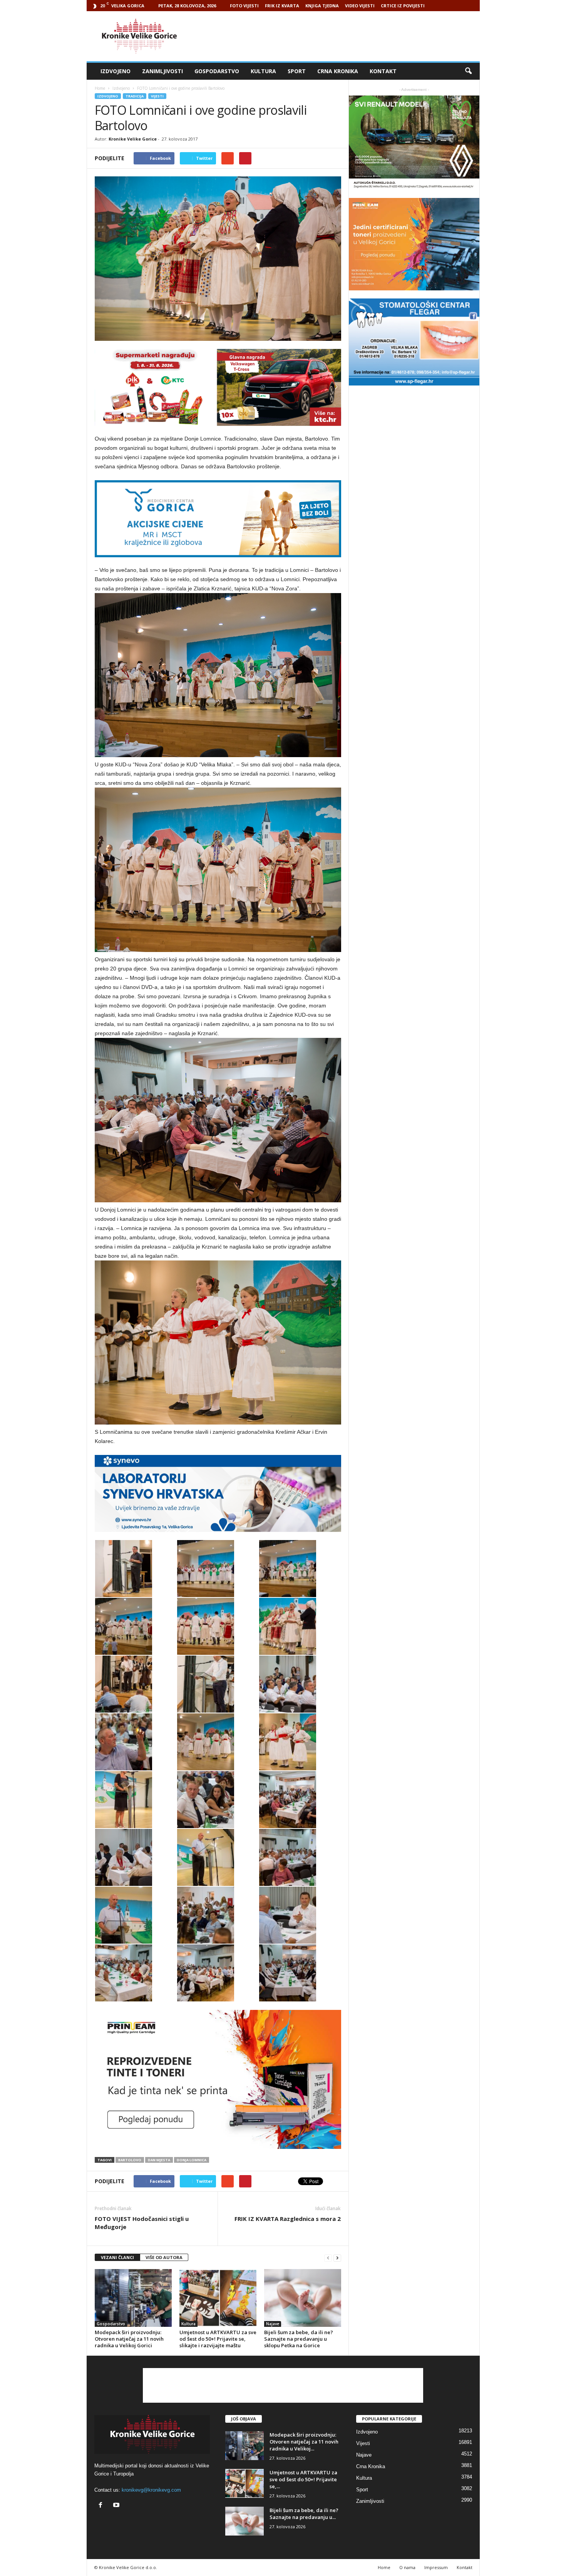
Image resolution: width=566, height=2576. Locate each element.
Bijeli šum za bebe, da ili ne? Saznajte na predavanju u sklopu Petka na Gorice (299, 2339)
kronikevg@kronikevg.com (151, 2490)
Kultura (263, 71)
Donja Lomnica (192, 2160)
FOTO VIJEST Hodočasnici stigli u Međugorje (142, 2223)
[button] (468, 71)
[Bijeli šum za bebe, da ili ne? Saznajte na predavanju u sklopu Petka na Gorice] (303, 2298)
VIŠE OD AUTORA (164, 2257)
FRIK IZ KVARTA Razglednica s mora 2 (288, 2219)
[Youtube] (117, 2506)
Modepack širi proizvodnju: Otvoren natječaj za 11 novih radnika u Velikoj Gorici (129, 2339)
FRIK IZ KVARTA (282, 6)
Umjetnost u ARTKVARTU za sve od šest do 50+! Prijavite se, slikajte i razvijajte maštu (218, 2339)
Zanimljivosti (162, 71)
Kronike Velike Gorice (133, 139)
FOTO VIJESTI (244, 6)
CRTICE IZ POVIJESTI (403, 6)
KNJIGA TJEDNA (322, 6)
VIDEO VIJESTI (360, 6)
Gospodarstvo (217, 71)
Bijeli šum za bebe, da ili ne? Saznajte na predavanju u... (304, 2514)
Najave (273, 2324)
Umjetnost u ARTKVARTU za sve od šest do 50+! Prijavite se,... (303, 2479)
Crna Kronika (338, 71)
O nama (407, 2567)
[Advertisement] (340, 36)
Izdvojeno (116, 71)
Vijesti (157, 96)
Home (100, 88)
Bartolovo (130, 2160)
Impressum (436, 2567)
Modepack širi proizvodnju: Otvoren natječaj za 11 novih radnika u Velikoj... (304, 2442)
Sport (297, 71)
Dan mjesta (159, 2160)
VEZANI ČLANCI (117, 2257)
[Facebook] (102, 2506)
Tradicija (135, 96)
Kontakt (383, 71)
